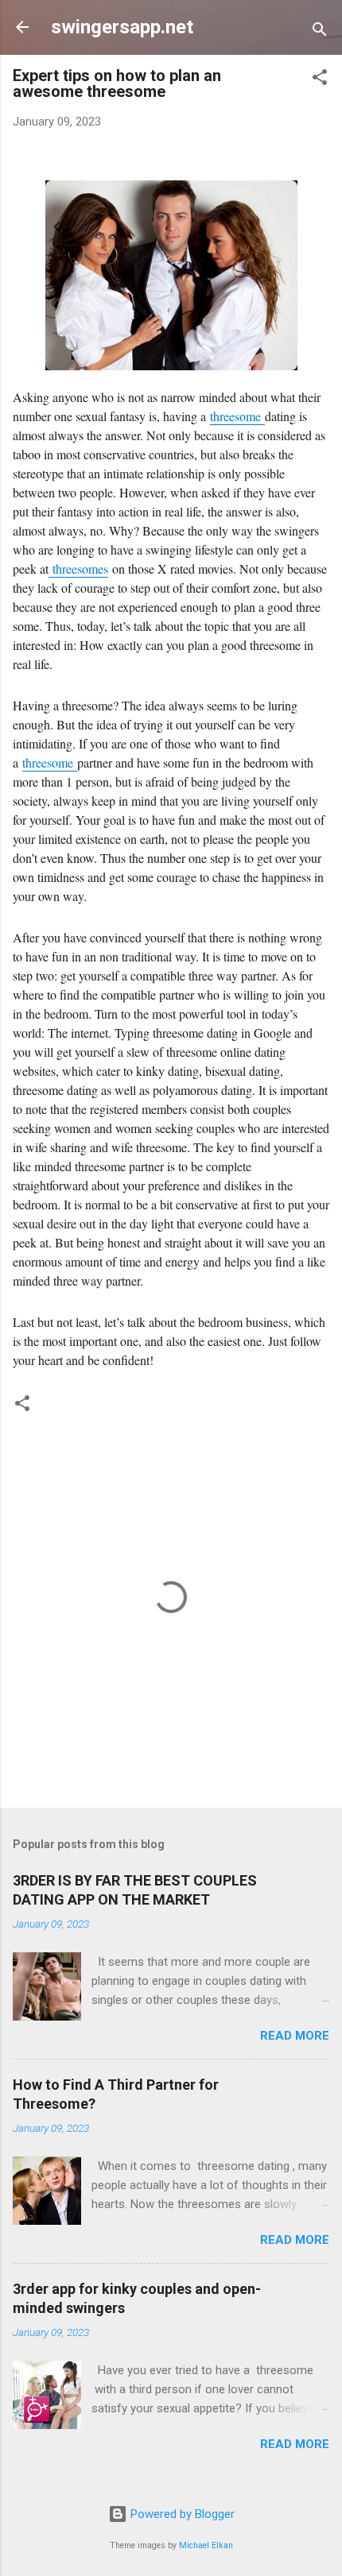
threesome (235, 416)
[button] (320, 80)
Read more (295, 2036)
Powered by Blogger (181, 2514)
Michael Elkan (206, 2545)
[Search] (320, 32)
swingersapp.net (122, 27)
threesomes (78, 569)
